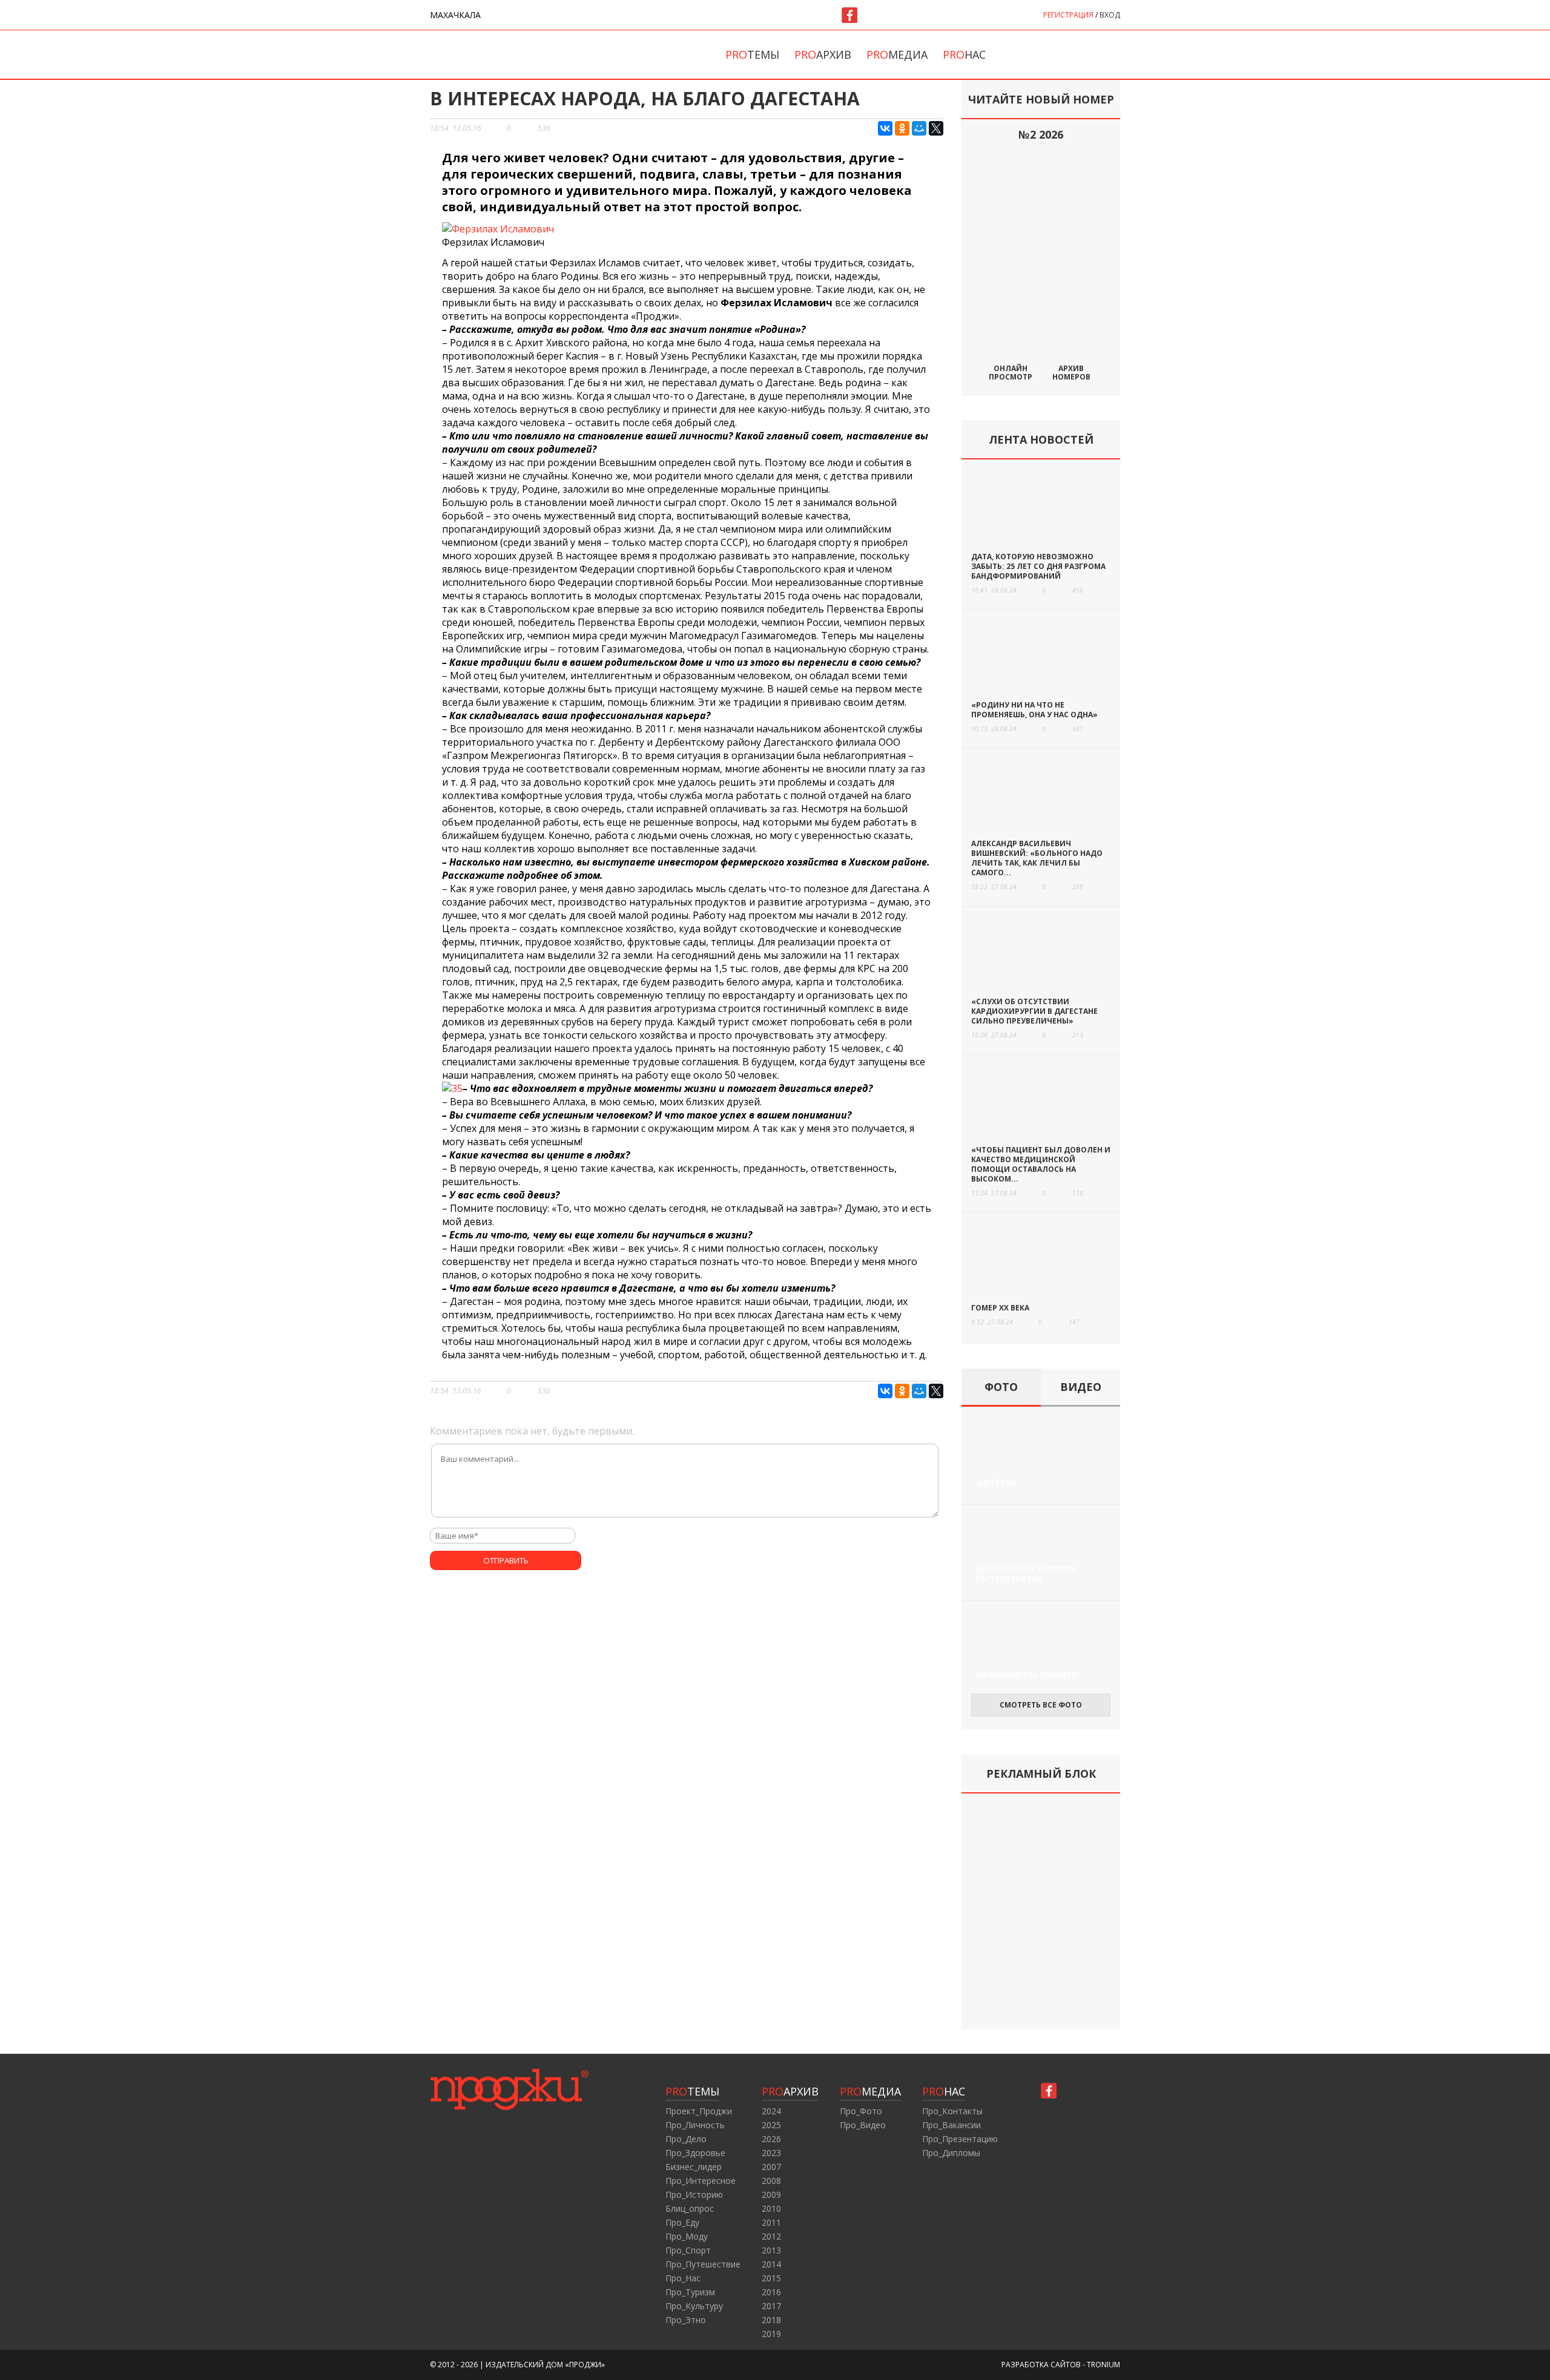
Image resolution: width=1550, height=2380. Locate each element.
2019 (771, 2334)
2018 (771, 2320)
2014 (771, 2264)
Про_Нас (683, 2278)
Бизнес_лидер (694, 2167)
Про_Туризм (690, 2292)
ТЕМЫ (692, 2091)
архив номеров (1071, 372)
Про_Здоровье (695, 2153)
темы (752, 54)
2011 (771, 2222)
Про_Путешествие (703, 2264)
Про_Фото (861, 2111)
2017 (771, 2306)
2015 (771, 2278)
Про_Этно (686, 2320)
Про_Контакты (952, 2111)
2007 (771, 2167)
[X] (936, 128)
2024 (771, 2111)
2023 (771, 2153)
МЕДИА (870, 2091)
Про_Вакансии (951, 2125)
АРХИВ (790, 2091)
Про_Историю (694, 2194)
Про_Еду (682, 2222)
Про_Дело (686, 2139)
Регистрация (1068, 15)
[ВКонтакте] (885, 128)
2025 (771, 2125)
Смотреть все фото (1041, 1705)
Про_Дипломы (951, 2153)
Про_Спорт (688, 2250)
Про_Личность (695, 2125)
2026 (771, 2139)
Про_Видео (863, 2125)
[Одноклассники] (902, 128)
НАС (944, 2091)
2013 (771, 2250)
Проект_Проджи (699, 2111)
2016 (771, 2292)
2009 (771, 2194)
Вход (1110, 15)
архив (823, 54)
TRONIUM (1103, 2365)
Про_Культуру (694, 2306)
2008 (771, 2181)
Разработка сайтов (1041, 2365)
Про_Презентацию (960, 2139)
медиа (897, 54)
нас (964, 54)
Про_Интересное (701, 2181)
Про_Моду (687, 2236)
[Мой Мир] (919, 128)
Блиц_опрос (690, 2208)
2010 (771, 2208)
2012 (771, 2236)
